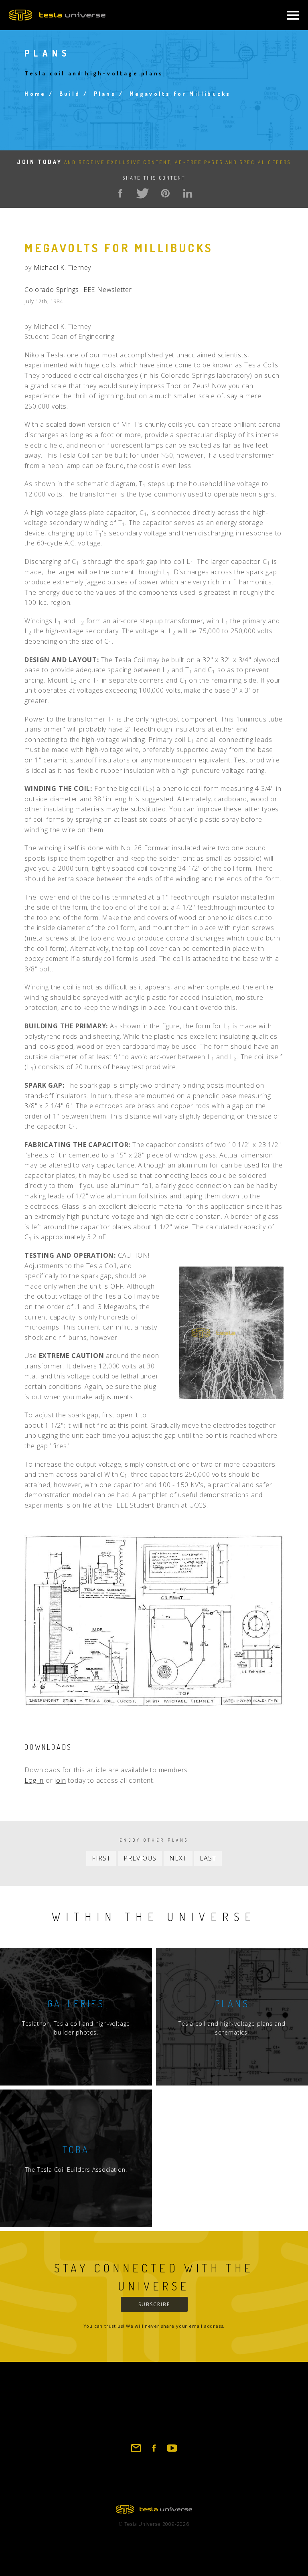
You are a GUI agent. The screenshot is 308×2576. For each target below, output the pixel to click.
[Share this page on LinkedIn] (188, 193)
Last (208, 1858)
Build (70, 94)
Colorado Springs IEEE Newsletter (78, 290)
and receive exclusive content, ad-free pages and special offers (154, 162)
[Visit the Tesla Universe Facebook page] (154, 2452)
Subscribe (154, 2304)
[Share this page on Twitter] (143, 193)
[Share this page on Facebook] (120, 193)
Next (178, 1858)
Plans (105, 94)
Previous (140, 1858)
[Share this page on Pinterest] (165, 193)
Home (35, 94)
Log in (34, 1780)
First (101, 1858)
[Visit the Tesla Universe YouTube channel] (172, 2452)
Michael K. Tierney (62, 268)
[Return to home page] (154, 2511)
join (60, 1780)
